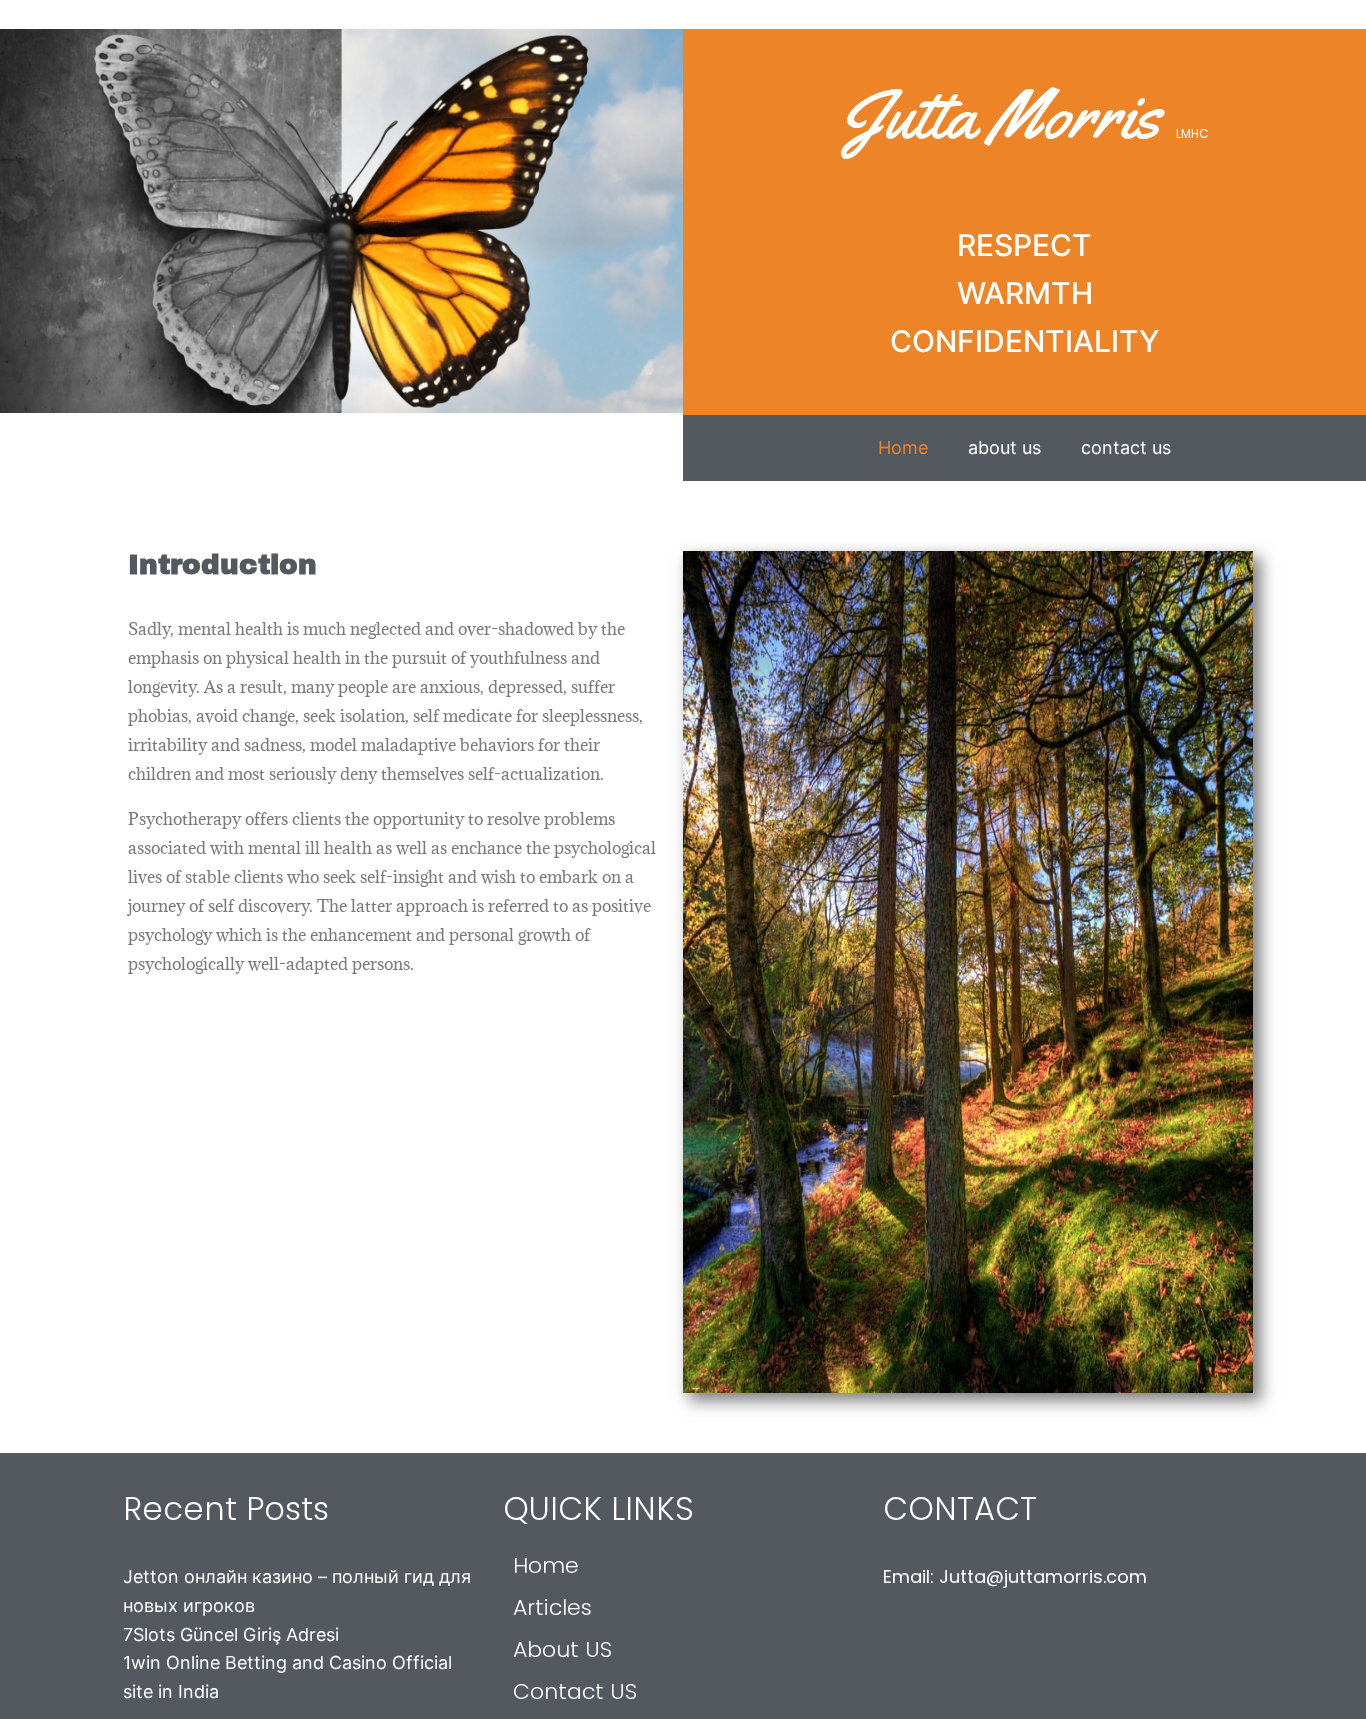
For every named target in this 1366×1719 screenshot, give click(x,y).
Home (903, 447)
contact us (1126, 447)
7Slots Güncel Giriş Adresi (231, 1634)
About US (562, 1649)
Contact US (575, 1691)
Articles (552, 1607)
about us (1004, 447)
